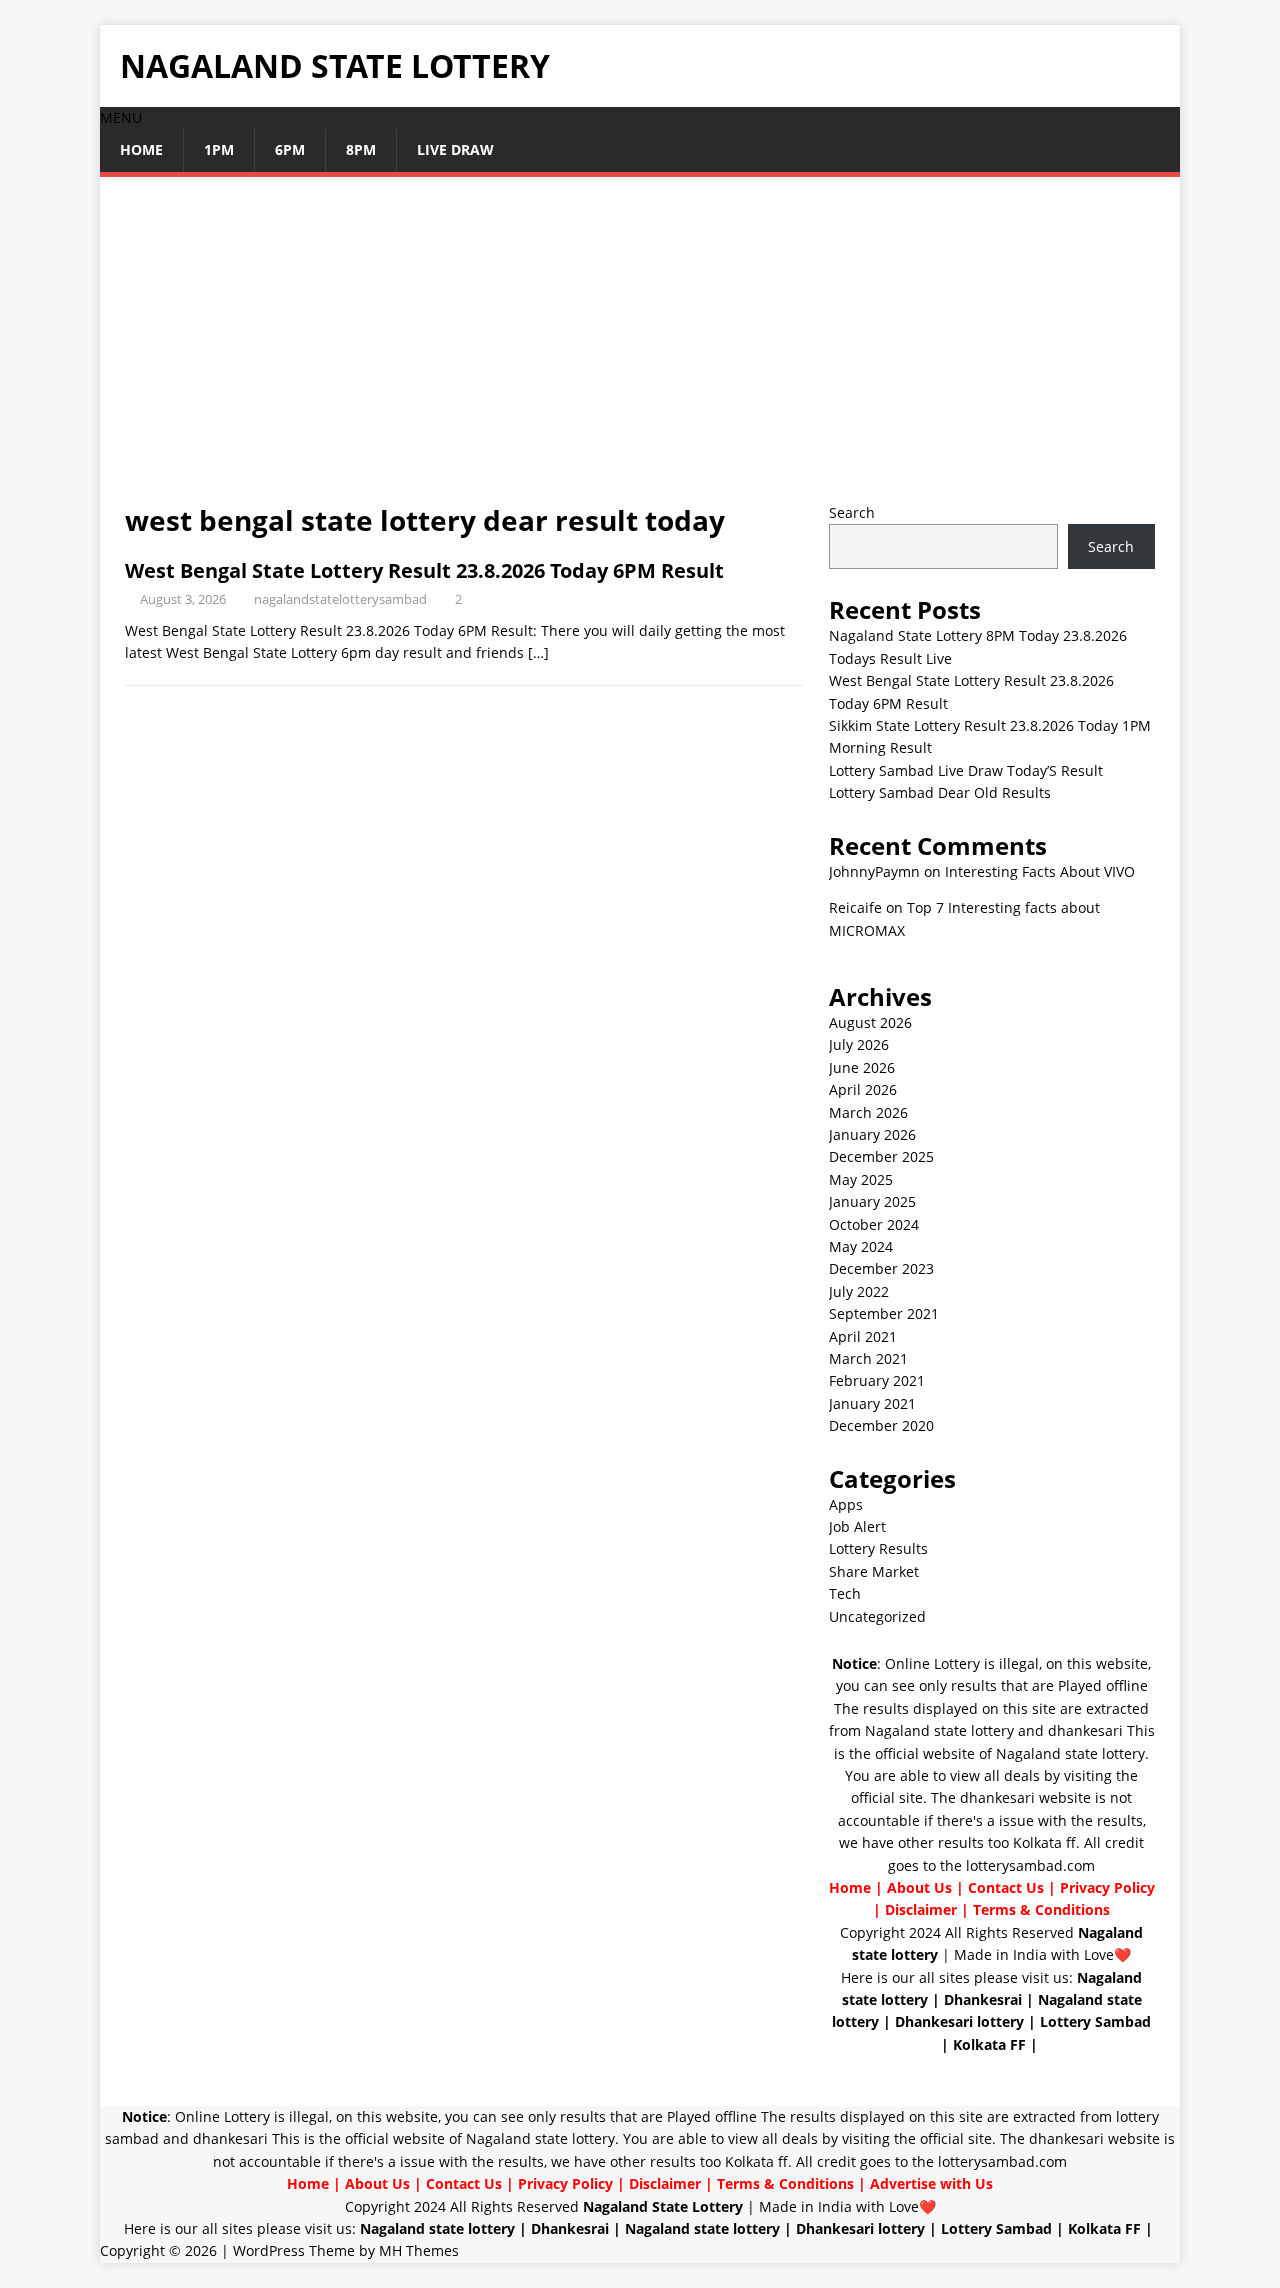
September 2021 (884, 1313)
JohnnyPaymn (874, 871)
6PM (290, 149)
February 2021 (877, 1380)
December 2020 (881, 1425)
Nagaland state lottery (939, 1730)
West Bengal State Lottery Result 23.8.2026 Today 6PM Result (424, 570)
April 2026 (863, 1089)
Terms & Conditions (1041, 1909)
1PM (219, 149)
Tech (845, 1593)
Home (141, 149)
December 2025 (881, 1156)
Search (852, 512)
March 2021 (868, 1358)
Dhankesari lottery (959, 2021)
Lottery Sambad (1095, 2021)
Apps (846, 1504)
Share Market (874, 1571)
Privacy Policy (1107, 1887)
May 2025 (861, 1179)
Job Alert (857, 1526)
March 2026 (868, 1112)
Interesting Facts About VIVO (1040, 871)
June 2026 (862, 1067)
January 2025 (872, 1201)
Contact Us (1006, 1887)
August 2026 (870, 1022)
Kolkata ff (1044, 1842)
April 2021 (863, 1336)
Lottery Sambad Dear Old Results (940, 792)
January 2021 (872, 1403)
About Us (919, 1887)
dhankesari (1085, 1730)
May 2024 (861, 1246)
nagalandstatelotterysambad (340, 599)
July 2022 (859, 1291)
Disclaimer (921, 1909)
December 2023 (881, 1268)
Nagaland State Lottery (663, 2206)
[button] (121, 117)
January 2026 (872, 1134)
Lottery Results (878, 1548)
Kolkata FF (989, 2044)
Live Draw (455, 149)
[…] (538, 652)
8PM (361, 149)
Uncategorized (877, 1616)
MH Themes (419, 2250)
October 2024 (874, 1224)
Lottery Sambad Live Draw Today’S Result (966, 770)
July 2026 (859, 1044)
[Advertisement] (640, 352)
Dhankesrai (983, 1999)
